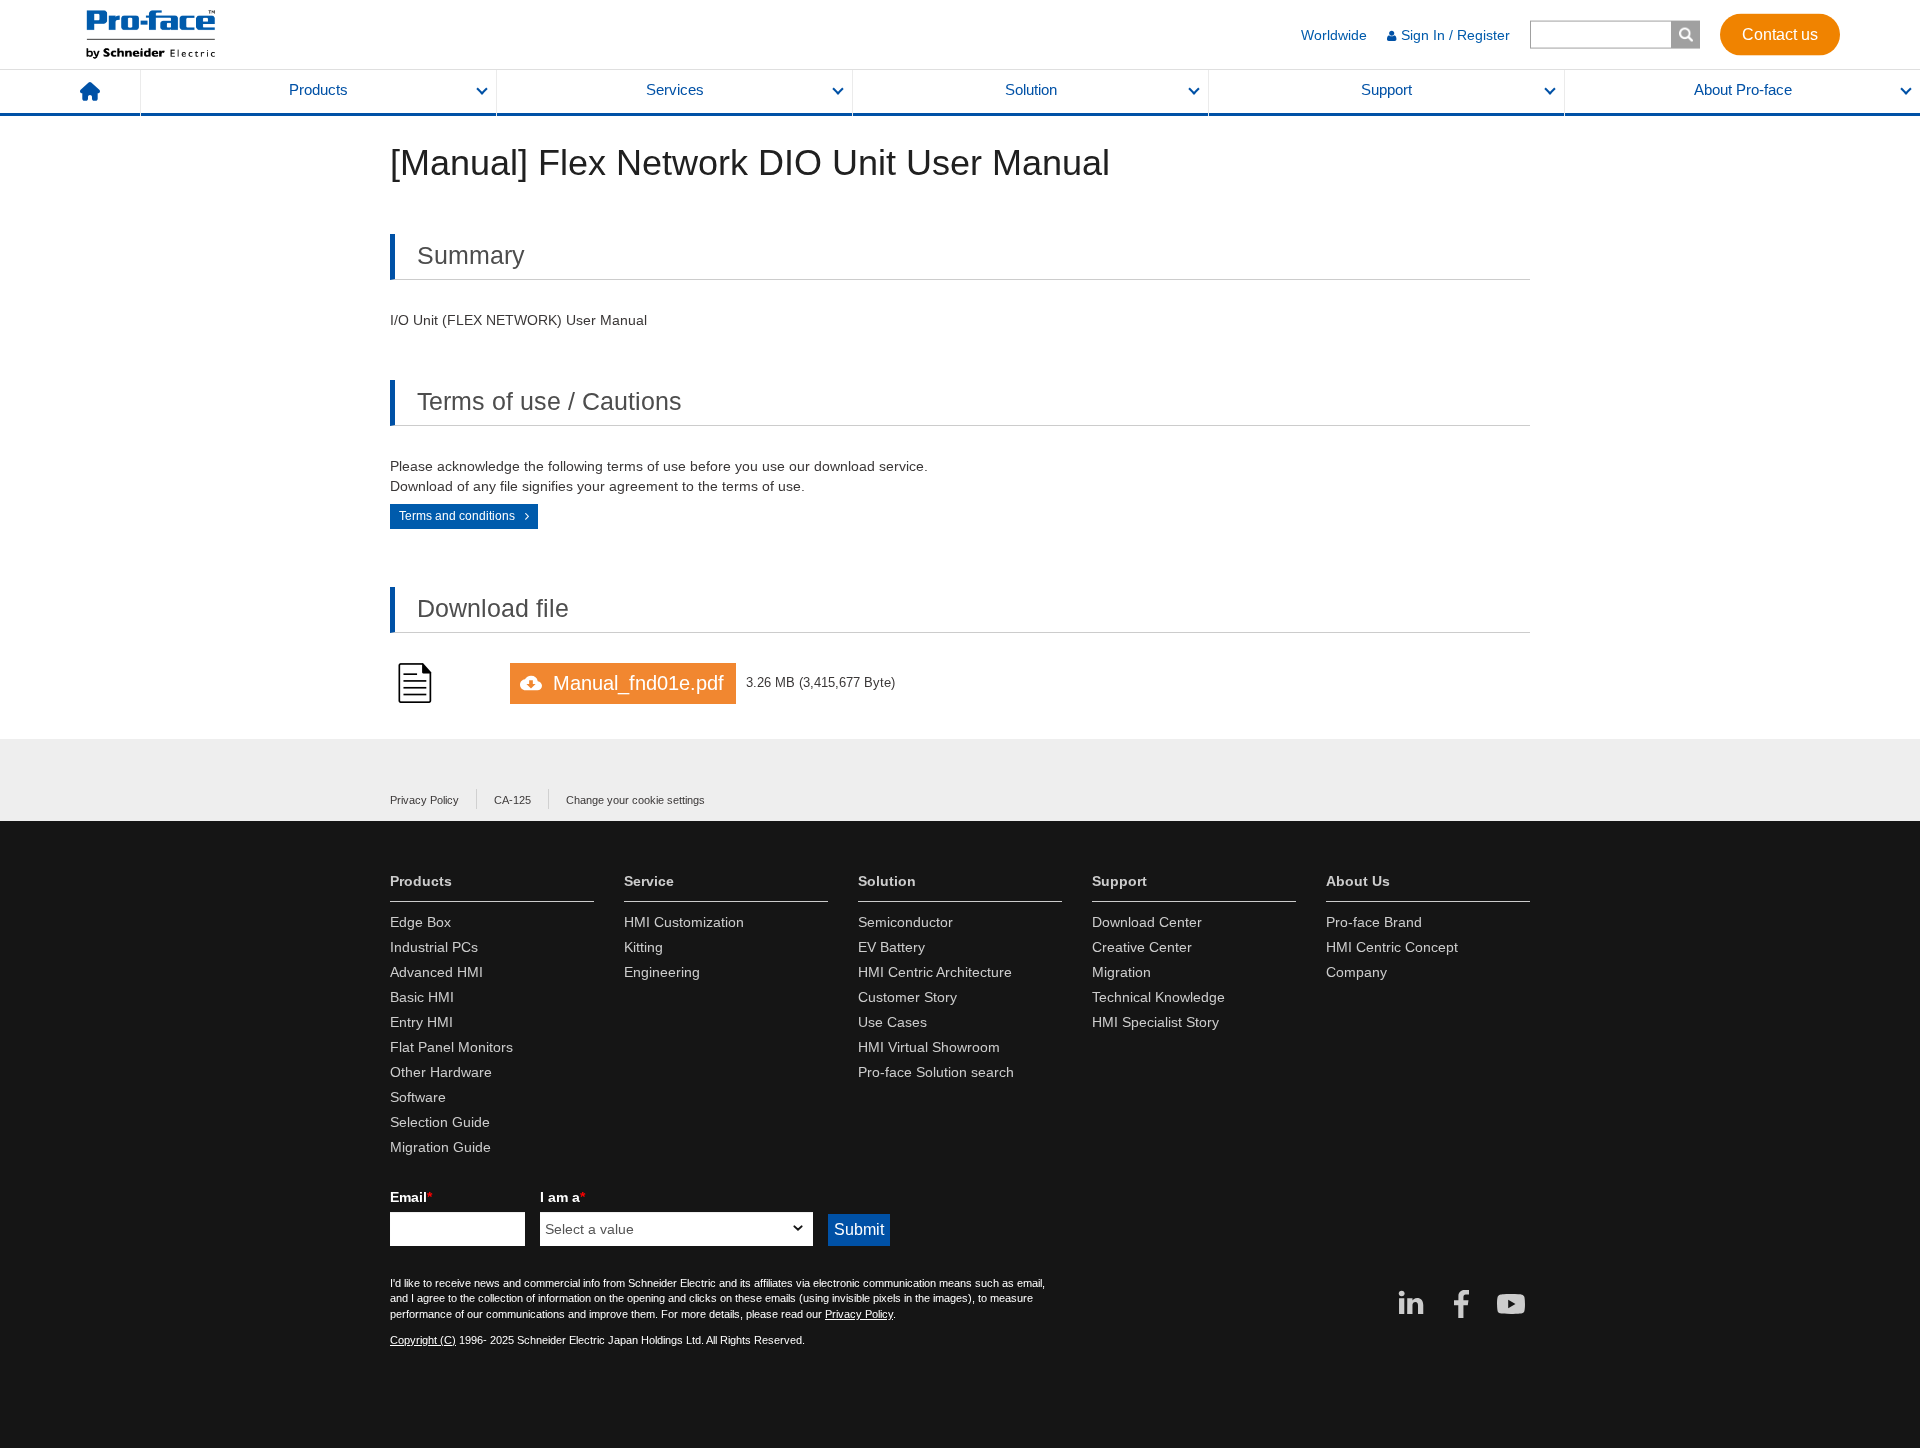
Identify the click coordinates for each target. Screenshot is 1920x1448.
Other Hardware (441, 1072)
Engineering (662, 972)
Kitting (643, 947)
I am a (562, 1197)
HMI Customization (684, 922)
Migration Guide (440, 1147)
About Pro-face (1743, 90)
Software (418, 1097)
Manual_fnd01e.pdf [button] (638, 683)
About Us (1358, 881)
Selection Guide (440, 1122)
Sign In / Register (1455, 35)
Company (1356, 972)
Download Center (1147, 922)
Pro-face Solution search (936, 1072)
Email (411, 1197)
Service (649, 881)
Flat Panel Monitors (451, 1047)
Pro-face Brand (1374, 922)
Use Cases (892, 1022)
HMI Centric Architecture (935, 972)
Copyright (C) (423, 1340)
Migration (1121, 972)
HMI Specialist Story (1155, 1022)
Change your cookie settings (635, 800)
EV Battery (891, 947)
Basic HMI (422, 997)
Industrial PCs (434, 947)
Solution (1031, 90)
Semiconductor (905, 922)
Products (318, 90)
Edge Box (420, 922)
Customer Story (907, 997)
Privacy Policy (424, 800)
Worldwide (1334, 35)
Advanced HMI (436, 972)
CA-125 (512, 800)
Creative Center (1142, 947)
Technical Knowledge (1158, 997)
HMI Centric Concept (1392, 947)
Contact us (1780, 33)
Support (1386, 90)
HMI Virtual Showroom (929, 1047)
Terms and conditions (457, 516)
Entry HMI (421, 1022)
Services (675, 90)
